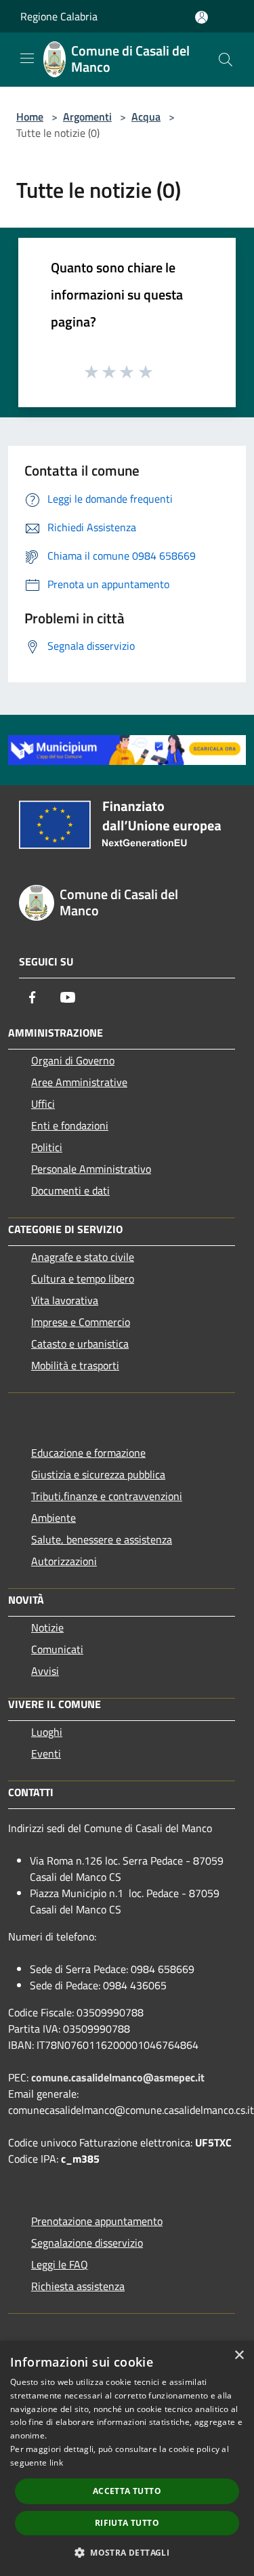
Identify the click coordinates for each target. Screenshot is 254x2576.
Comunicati (57, 1649)
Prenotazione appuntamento (97, 2221)
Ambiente (54, 1518)
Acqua (146, 117)
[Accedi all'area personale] (202, 17)
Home (30, 117)
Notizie (47, 1627)
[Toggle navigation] (27, 58)
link (56, 2463)
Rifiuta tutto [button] (127, 2523)
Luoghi (47, 1732)
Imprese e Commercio (81, 1322)
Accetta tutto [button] (127, 2491)
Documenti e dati (70, 1190)
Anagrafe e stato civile (83, 1257)
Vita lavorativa (65, 1300)
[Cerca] (226, 60)
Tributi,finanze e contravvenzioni (107, 1496)
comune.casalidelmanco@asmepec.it (118, 2077)
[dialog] (127, 2458)
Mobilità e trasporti (75, 1365)
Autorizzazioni (64, 1561)
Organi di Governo (73, 1060)
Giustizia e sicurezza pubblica (98, 1474)
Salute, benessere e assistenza (102, 1539)
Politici (47, 1147)
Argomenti (87, 117)
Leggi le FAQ (60, 2264)
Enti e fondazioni (70, 1125)
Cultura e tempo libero (83, 1279)
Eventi (46, 1753)
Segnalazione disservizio (87, 2243)
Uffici (43, 1104)
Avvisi (45, 1671)
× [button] (239, 2355)
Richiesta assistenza (78, 2286)
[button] (127, 2552)
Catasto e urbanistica (80, 1344)
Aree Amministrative (79, 1082)
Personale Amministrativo (91, 1169)
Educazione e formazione (88, 1453)
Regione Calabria (59, 16)
